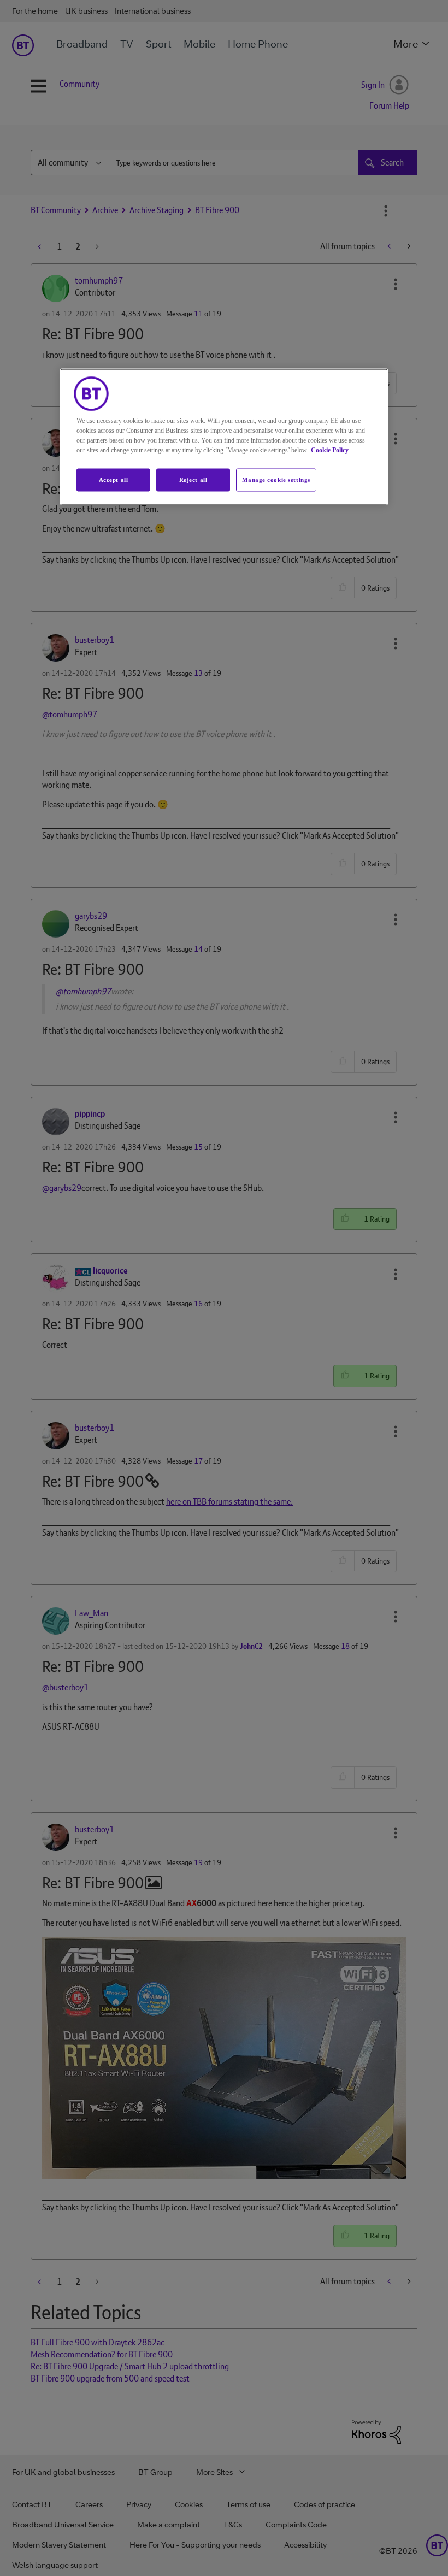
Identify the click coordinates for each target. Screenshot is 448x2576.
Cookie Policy (330, 450)
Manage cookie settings (276, 480)
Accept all (114, 480)
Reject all (193, 480)
